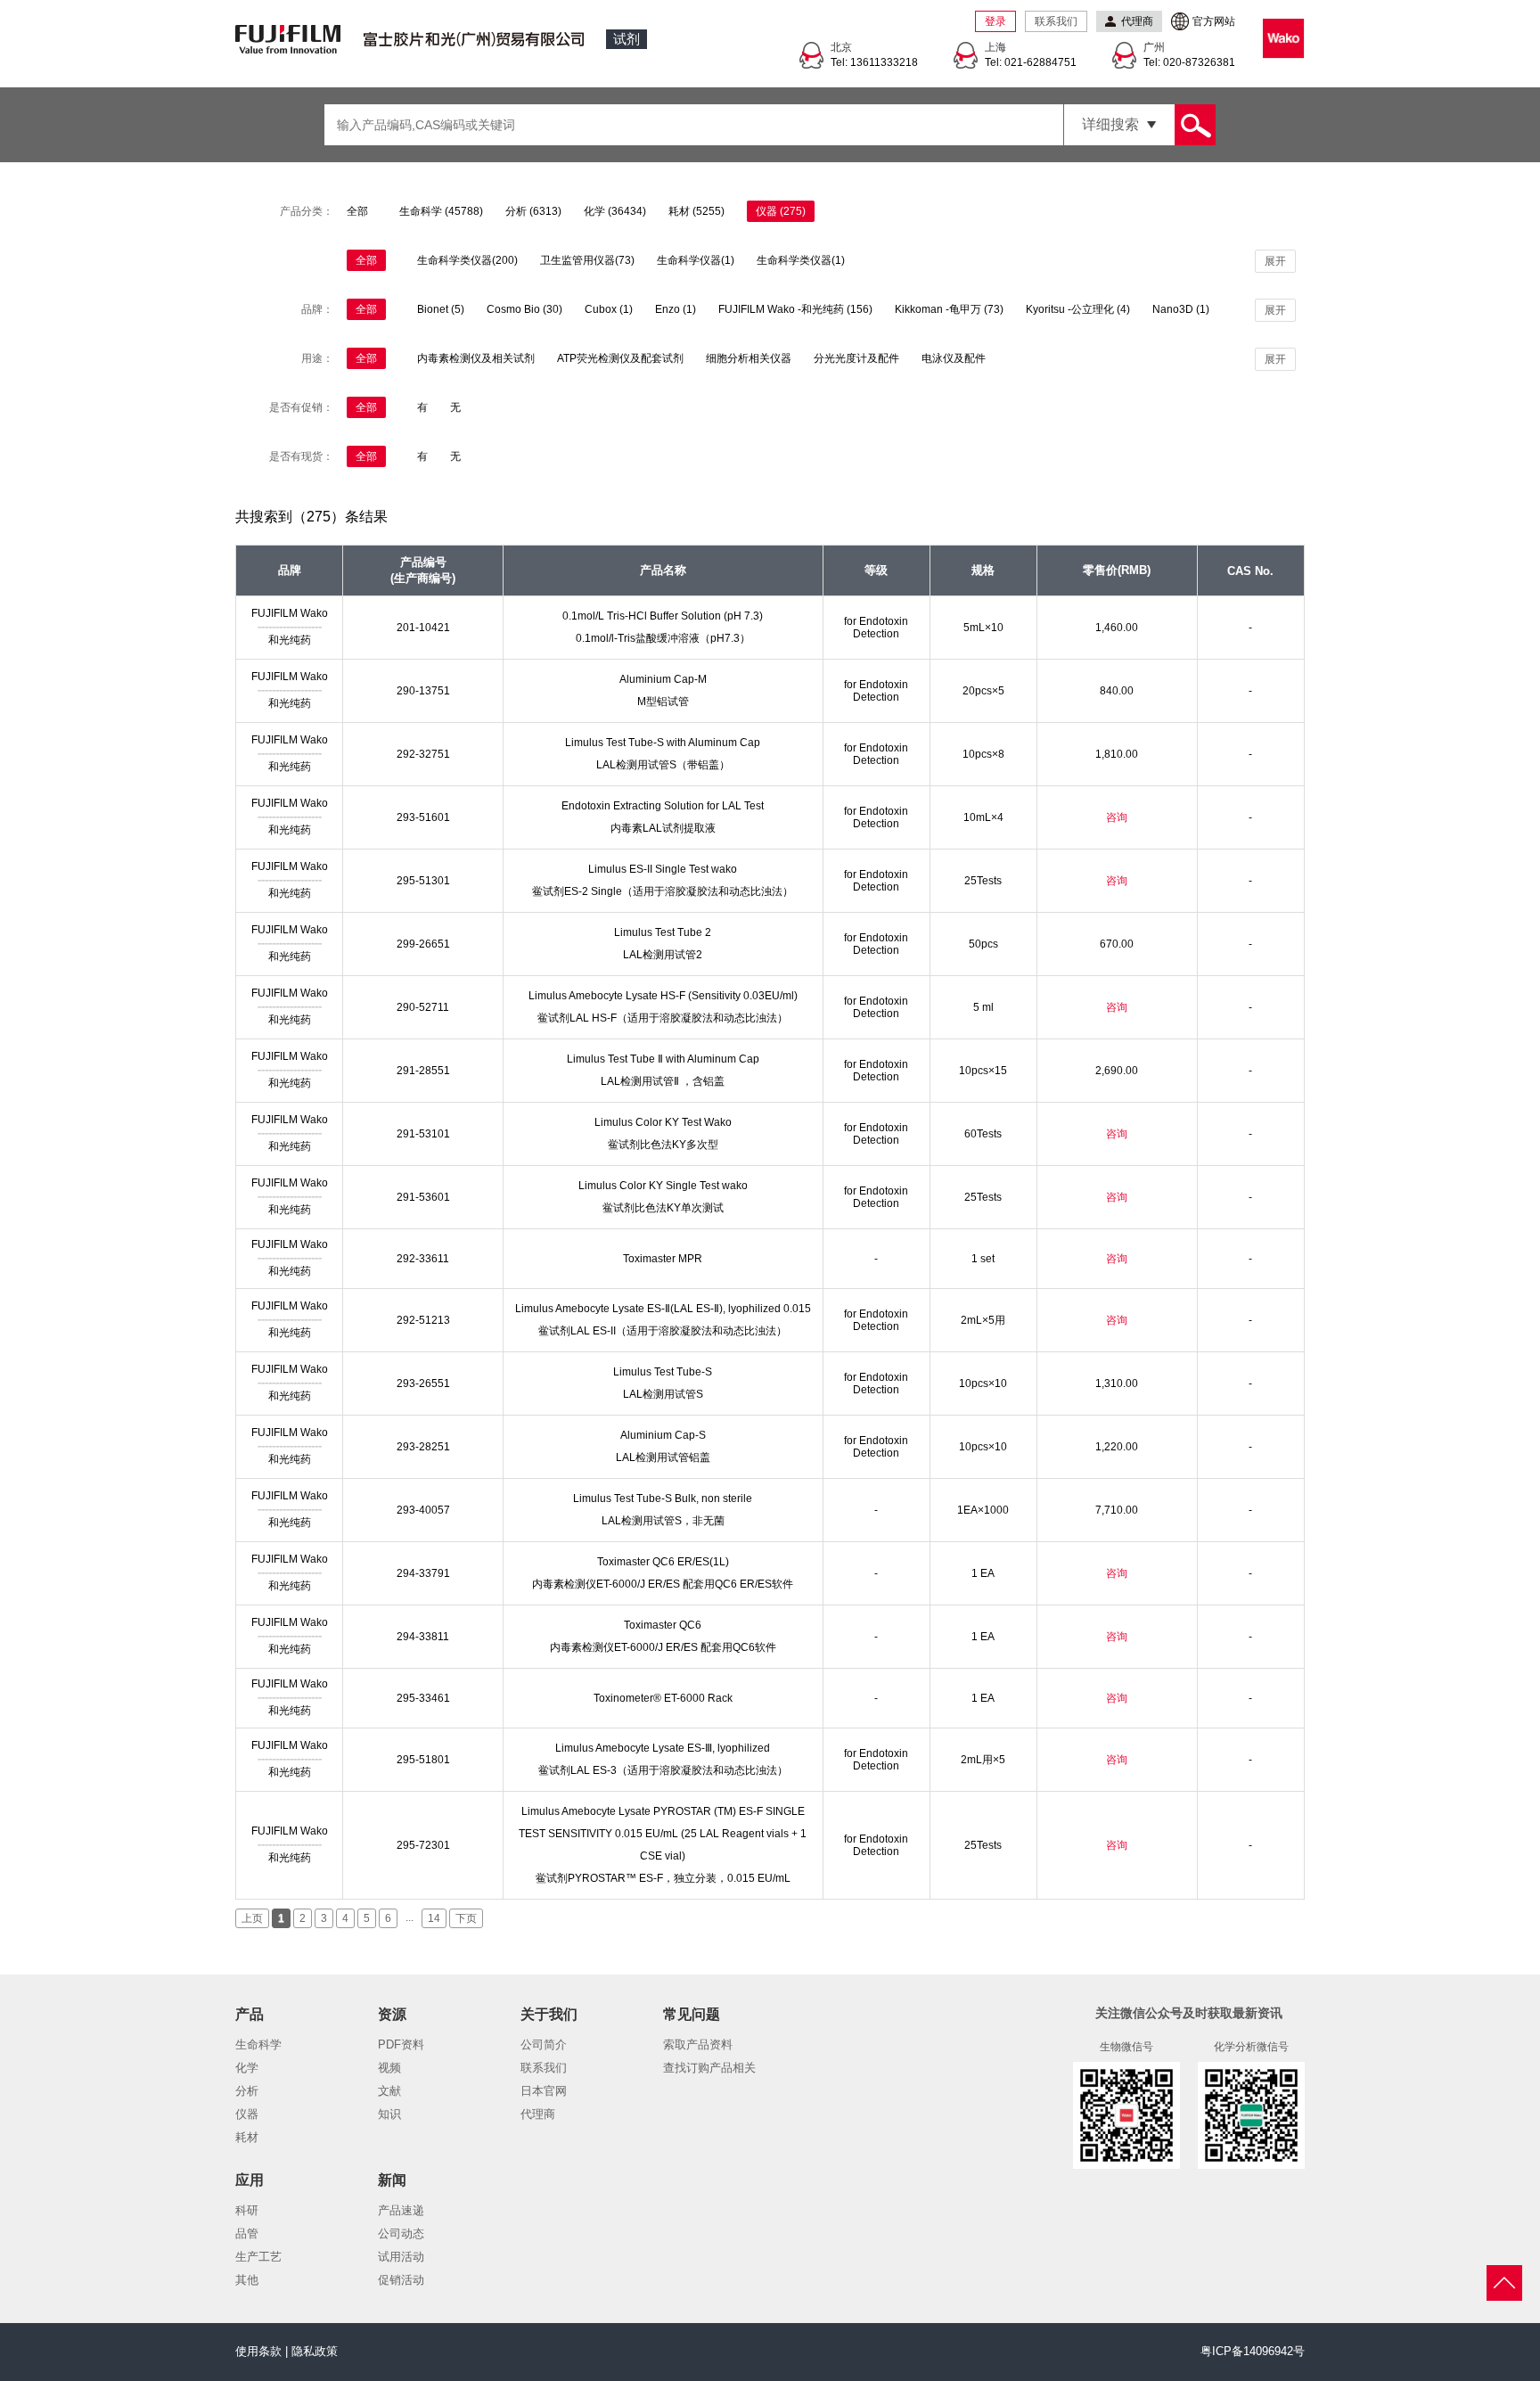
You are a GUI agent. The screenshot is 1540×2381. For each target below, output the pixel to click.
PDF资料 (401, 2044)
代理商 (538, 2114)
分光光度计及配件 (856, 358)
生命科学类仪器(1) (801, 260)
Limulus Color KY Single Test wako (663, 1186)
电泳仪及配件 (954, 358)
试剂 (627, 39)
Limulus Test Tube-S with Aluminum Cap (663, 743)
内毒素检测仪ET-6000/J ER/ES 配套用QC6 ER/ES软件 (663, 1584)
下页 (466, 1918)
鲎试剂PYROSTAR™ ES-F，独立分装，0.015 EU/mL (663, 1878)
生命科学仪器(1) (696, 260)
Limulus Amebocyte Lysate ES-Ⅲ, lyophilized (663, 1748)
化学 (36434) (615, 211)
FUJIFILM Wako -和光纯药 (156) (795, 309)
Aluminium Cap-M (663, 679)
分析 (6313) (533, 211)
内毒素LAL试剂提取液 (663, 828)
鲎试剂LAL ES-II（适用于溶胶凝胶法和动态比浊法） (663, 1331)
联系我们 (1056, 21)
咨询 (1117, 817)
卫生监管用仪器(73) (587, 260)
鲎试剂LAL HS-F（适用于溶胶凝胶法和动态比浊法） (663, 1018)
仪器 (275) (781, 211)
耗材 (247, 2137)
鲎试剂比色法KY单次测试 (663, 1208)
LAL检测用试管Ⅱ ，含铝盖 (663, 1081)
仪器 (247, 2114)
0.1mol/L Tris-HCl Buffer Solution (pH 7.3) (663, 616)
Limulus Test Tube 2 (663, 932)
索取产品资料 (698, 2044)
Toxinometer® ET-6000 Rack (663, 1698)
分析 (247, 2091)
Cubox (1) (609, 309)
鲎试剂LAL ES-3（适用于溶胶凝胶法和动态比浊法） (663, 1770)
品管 (247, 2233)
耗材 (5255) (696, 211)
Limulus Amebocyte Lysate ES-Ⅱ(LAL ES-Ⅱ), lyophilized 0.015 (663, 1309)
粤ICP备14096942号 (1253, 2351)
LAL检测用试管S (663, 1394)
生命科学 (258, 2044)
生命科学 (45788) (441, 211)
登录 (995, 21)
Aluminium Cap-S (663, 1435)
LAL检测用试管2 (663, 955)
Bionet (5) (441, 309)
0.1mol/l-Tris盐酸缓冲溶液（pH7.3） (663, 638)
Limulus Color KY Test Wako (663, 1122)
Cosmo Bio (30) (524, 309)
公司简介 (544, 2044)
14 (434, 1918)
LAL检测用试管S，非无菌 (663, 1521)
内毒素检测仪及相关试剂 (476, 358)
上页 (252, 1918)
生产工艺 (258, 2257)
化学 (247, 2068)
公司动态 (401, 2233)
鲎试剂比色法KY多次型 (663, 1145)
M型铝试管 (663, 702)
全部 (357, 211)
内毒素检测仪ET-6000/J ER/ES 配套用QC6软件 (663, 1647)
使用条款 (258, 2351)
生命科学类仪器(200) (467, 260)
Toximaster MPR (663, 1259)
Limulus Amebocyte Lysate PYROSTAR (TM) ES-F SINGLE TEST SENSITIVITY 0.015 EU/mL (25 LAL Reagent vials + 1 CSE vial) (663, 1834)
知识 (389, 2114)
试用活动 (401, 2257)
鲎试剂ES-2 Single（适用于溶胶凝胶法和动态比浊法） (663, 891)
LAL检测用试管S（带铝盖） (663, 765)
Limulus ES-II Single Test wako (663, 869)
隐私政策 (315, 2351)
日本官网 (544, 2091)
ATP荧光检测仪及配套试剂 (620, 358)
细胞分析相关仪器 (749, 358)
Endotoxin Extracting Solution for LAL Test (663, 806)
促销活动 (401, 2280)
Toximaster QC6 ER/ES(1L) (663, 1562)
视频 (389, 2068)
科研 (247, 2210)
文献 (389, 2091)
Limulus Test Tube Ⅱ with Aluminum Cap (663, 1059)
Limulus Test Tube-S (663, 1372)
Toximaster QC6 (663, 1625)
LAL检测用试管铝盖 (663, 1457)
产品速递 (401, 2210)
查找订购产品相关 (709, 2068)
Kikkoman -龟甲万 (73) (949, 309)
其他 (247, 2280)
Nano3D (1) (1181, 309)
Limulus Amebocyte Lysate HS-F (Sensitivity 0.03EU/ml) (663, 996)
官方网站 (1214, 21)
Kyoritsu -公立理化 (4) (1078, 309)
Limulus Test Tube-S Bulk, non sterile (663, 1498)
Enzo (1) (676, 309)
